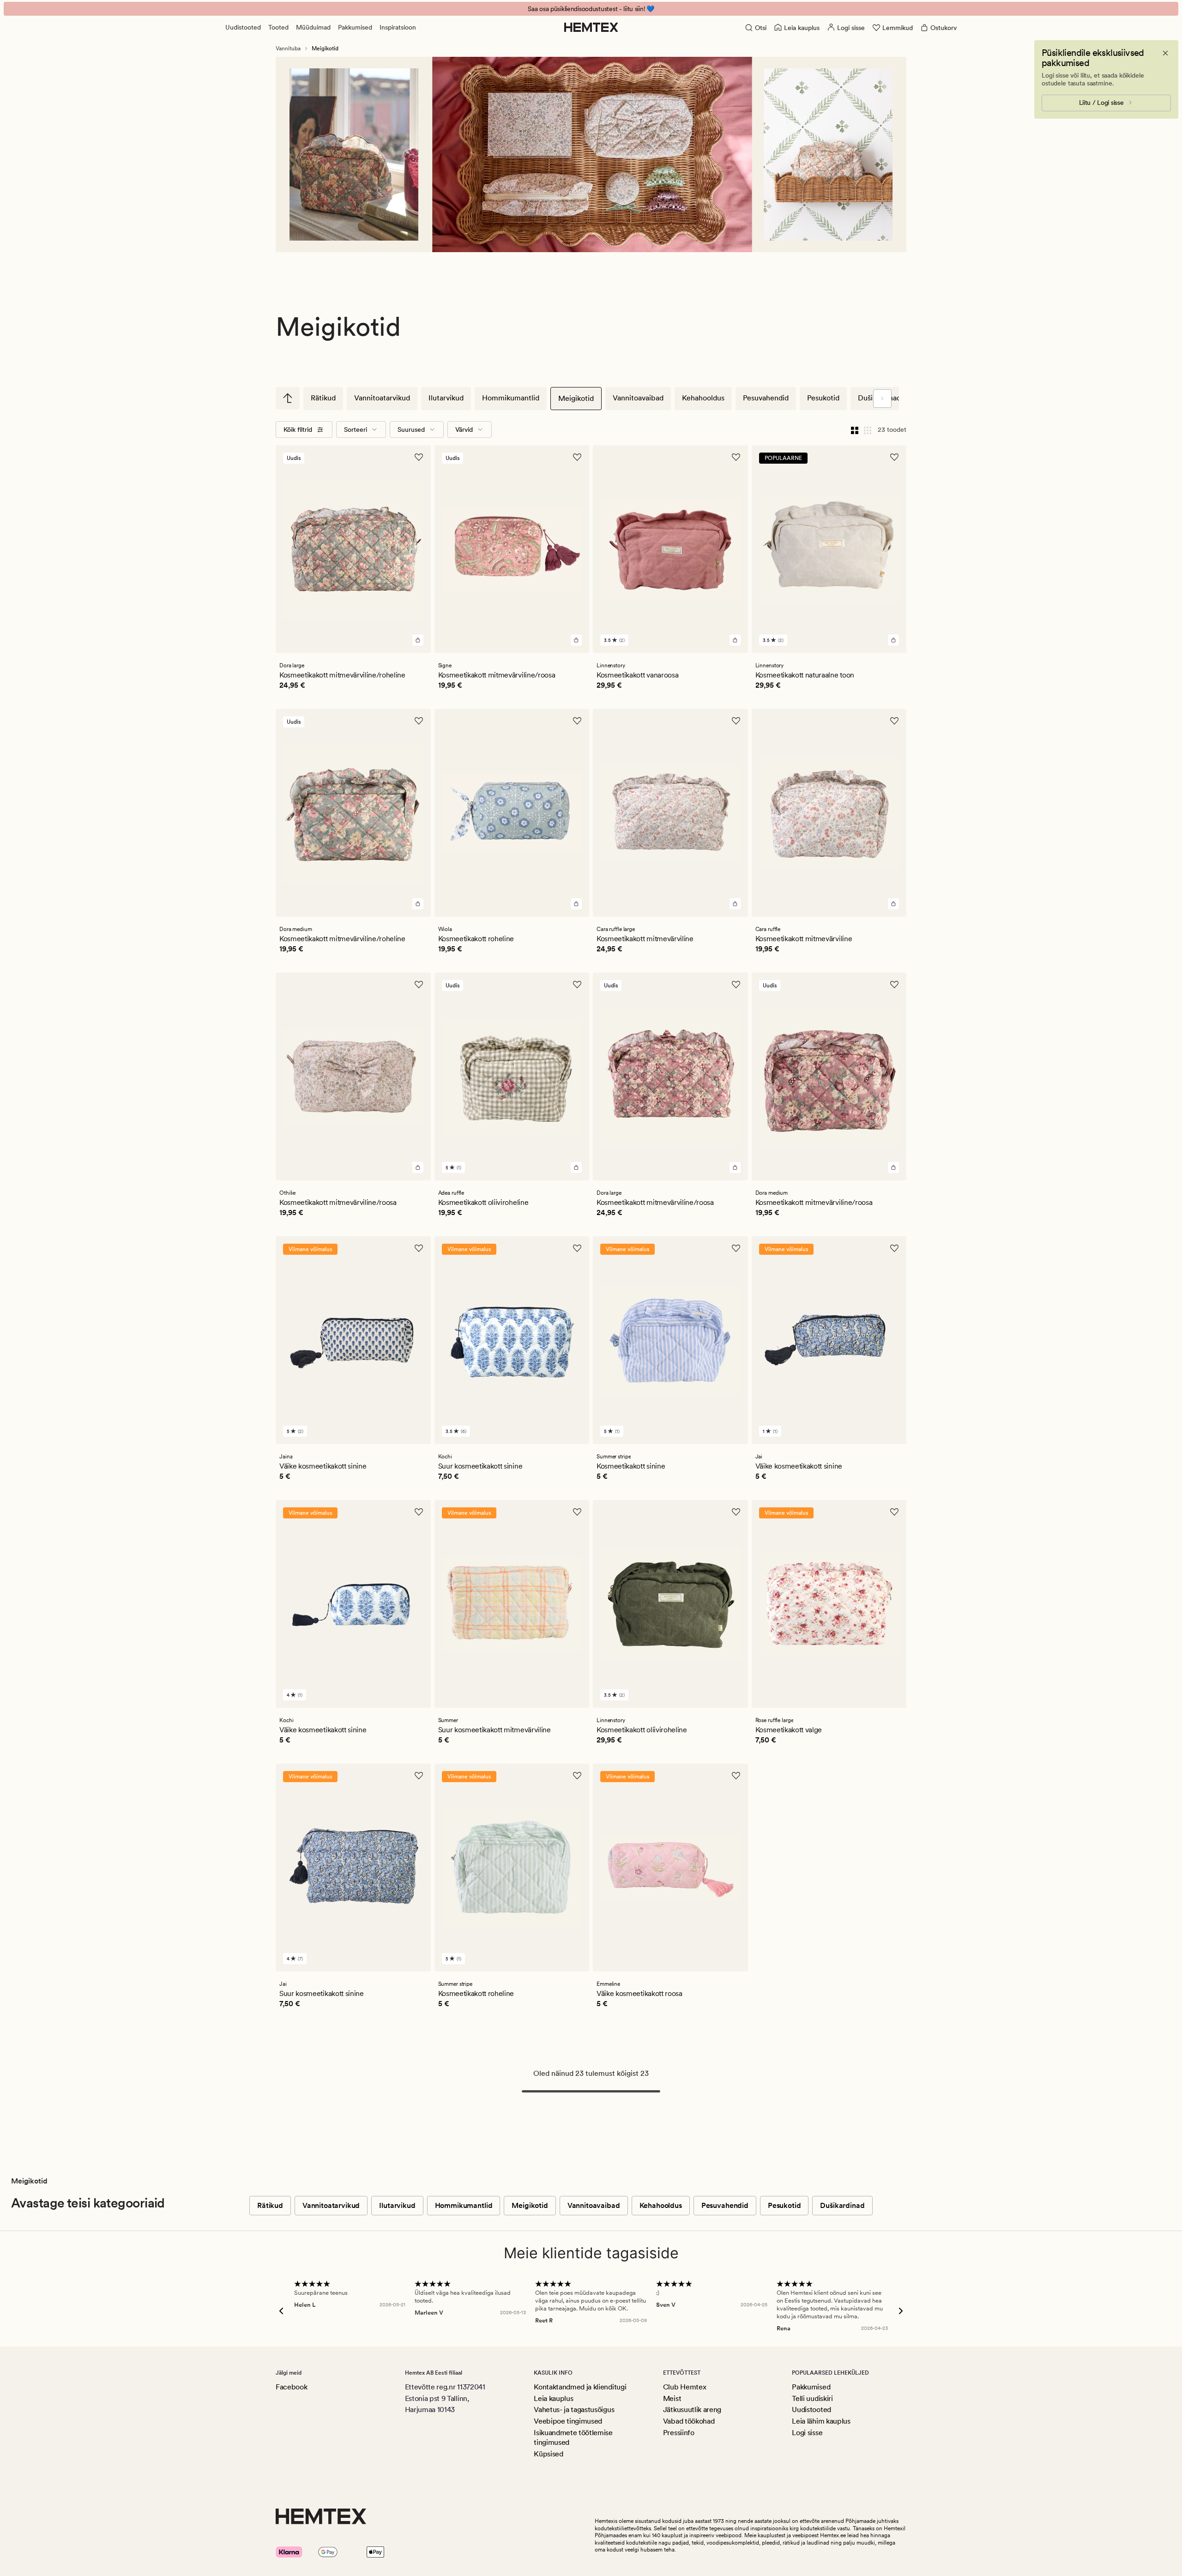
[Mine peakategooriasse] (288, 398)
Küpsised (548, 2454)
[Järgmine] (882, 399)
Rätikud (323, 398)
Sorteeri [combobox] (356, 429)
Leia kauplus (553, 2398)
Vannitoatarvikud (382, 398)
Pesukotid (823, 398)
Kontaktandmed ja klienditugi (580, 2387)
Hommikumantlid (511, 398)
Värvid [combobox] (464, 429)
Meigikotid (576, 398)
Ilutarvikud (446, 398)
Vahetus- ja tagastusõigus (574, 2410)
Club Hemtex (684, 2387)
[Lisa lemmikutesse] (419, 457)
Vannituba (288, 48)
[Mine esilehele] (591, 27)
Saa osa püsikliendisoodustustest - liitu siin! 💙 (591, 9)
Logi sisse (807, 2433)
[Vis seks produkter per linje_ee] (868, 429)
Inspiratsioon (398, 27)
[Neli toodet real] (855, 429)
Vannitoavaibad (638, 398)
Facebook (291, 2387)
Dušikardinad (842, 2205)
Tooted (278, 27)
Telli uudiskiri (812, 2398)
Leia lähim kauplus (821, 2421)
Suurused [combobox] (411, 429)
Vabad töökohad (689, 2421)
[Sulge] (1165, 53)
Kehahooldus (703, 398)
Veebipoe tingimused (568, 2421)
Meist (672, 2398)
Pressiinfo (679, 2433)
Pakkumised (355, 27)
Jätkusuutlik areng (692, 2410)
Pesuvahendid (766, 398)
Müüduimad (313, 27)
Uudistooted (243, 27)
